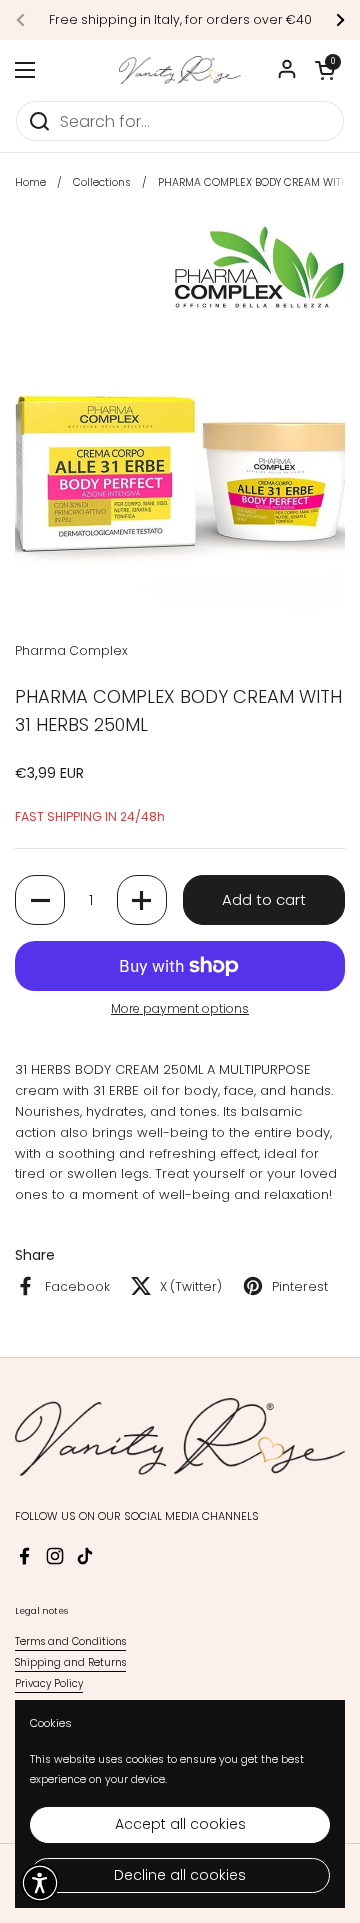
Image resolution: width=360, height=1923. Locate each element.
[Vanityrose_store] (180, 70)
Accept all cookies (180, 1824)
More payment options (180, 1008)
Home (30, 182)
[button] (325, 70)
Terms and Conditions (70, 1641)
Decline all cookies (180, 1875)
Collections (102, 182)
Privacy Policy (49, 1683)
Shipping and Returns (70, 1662)
